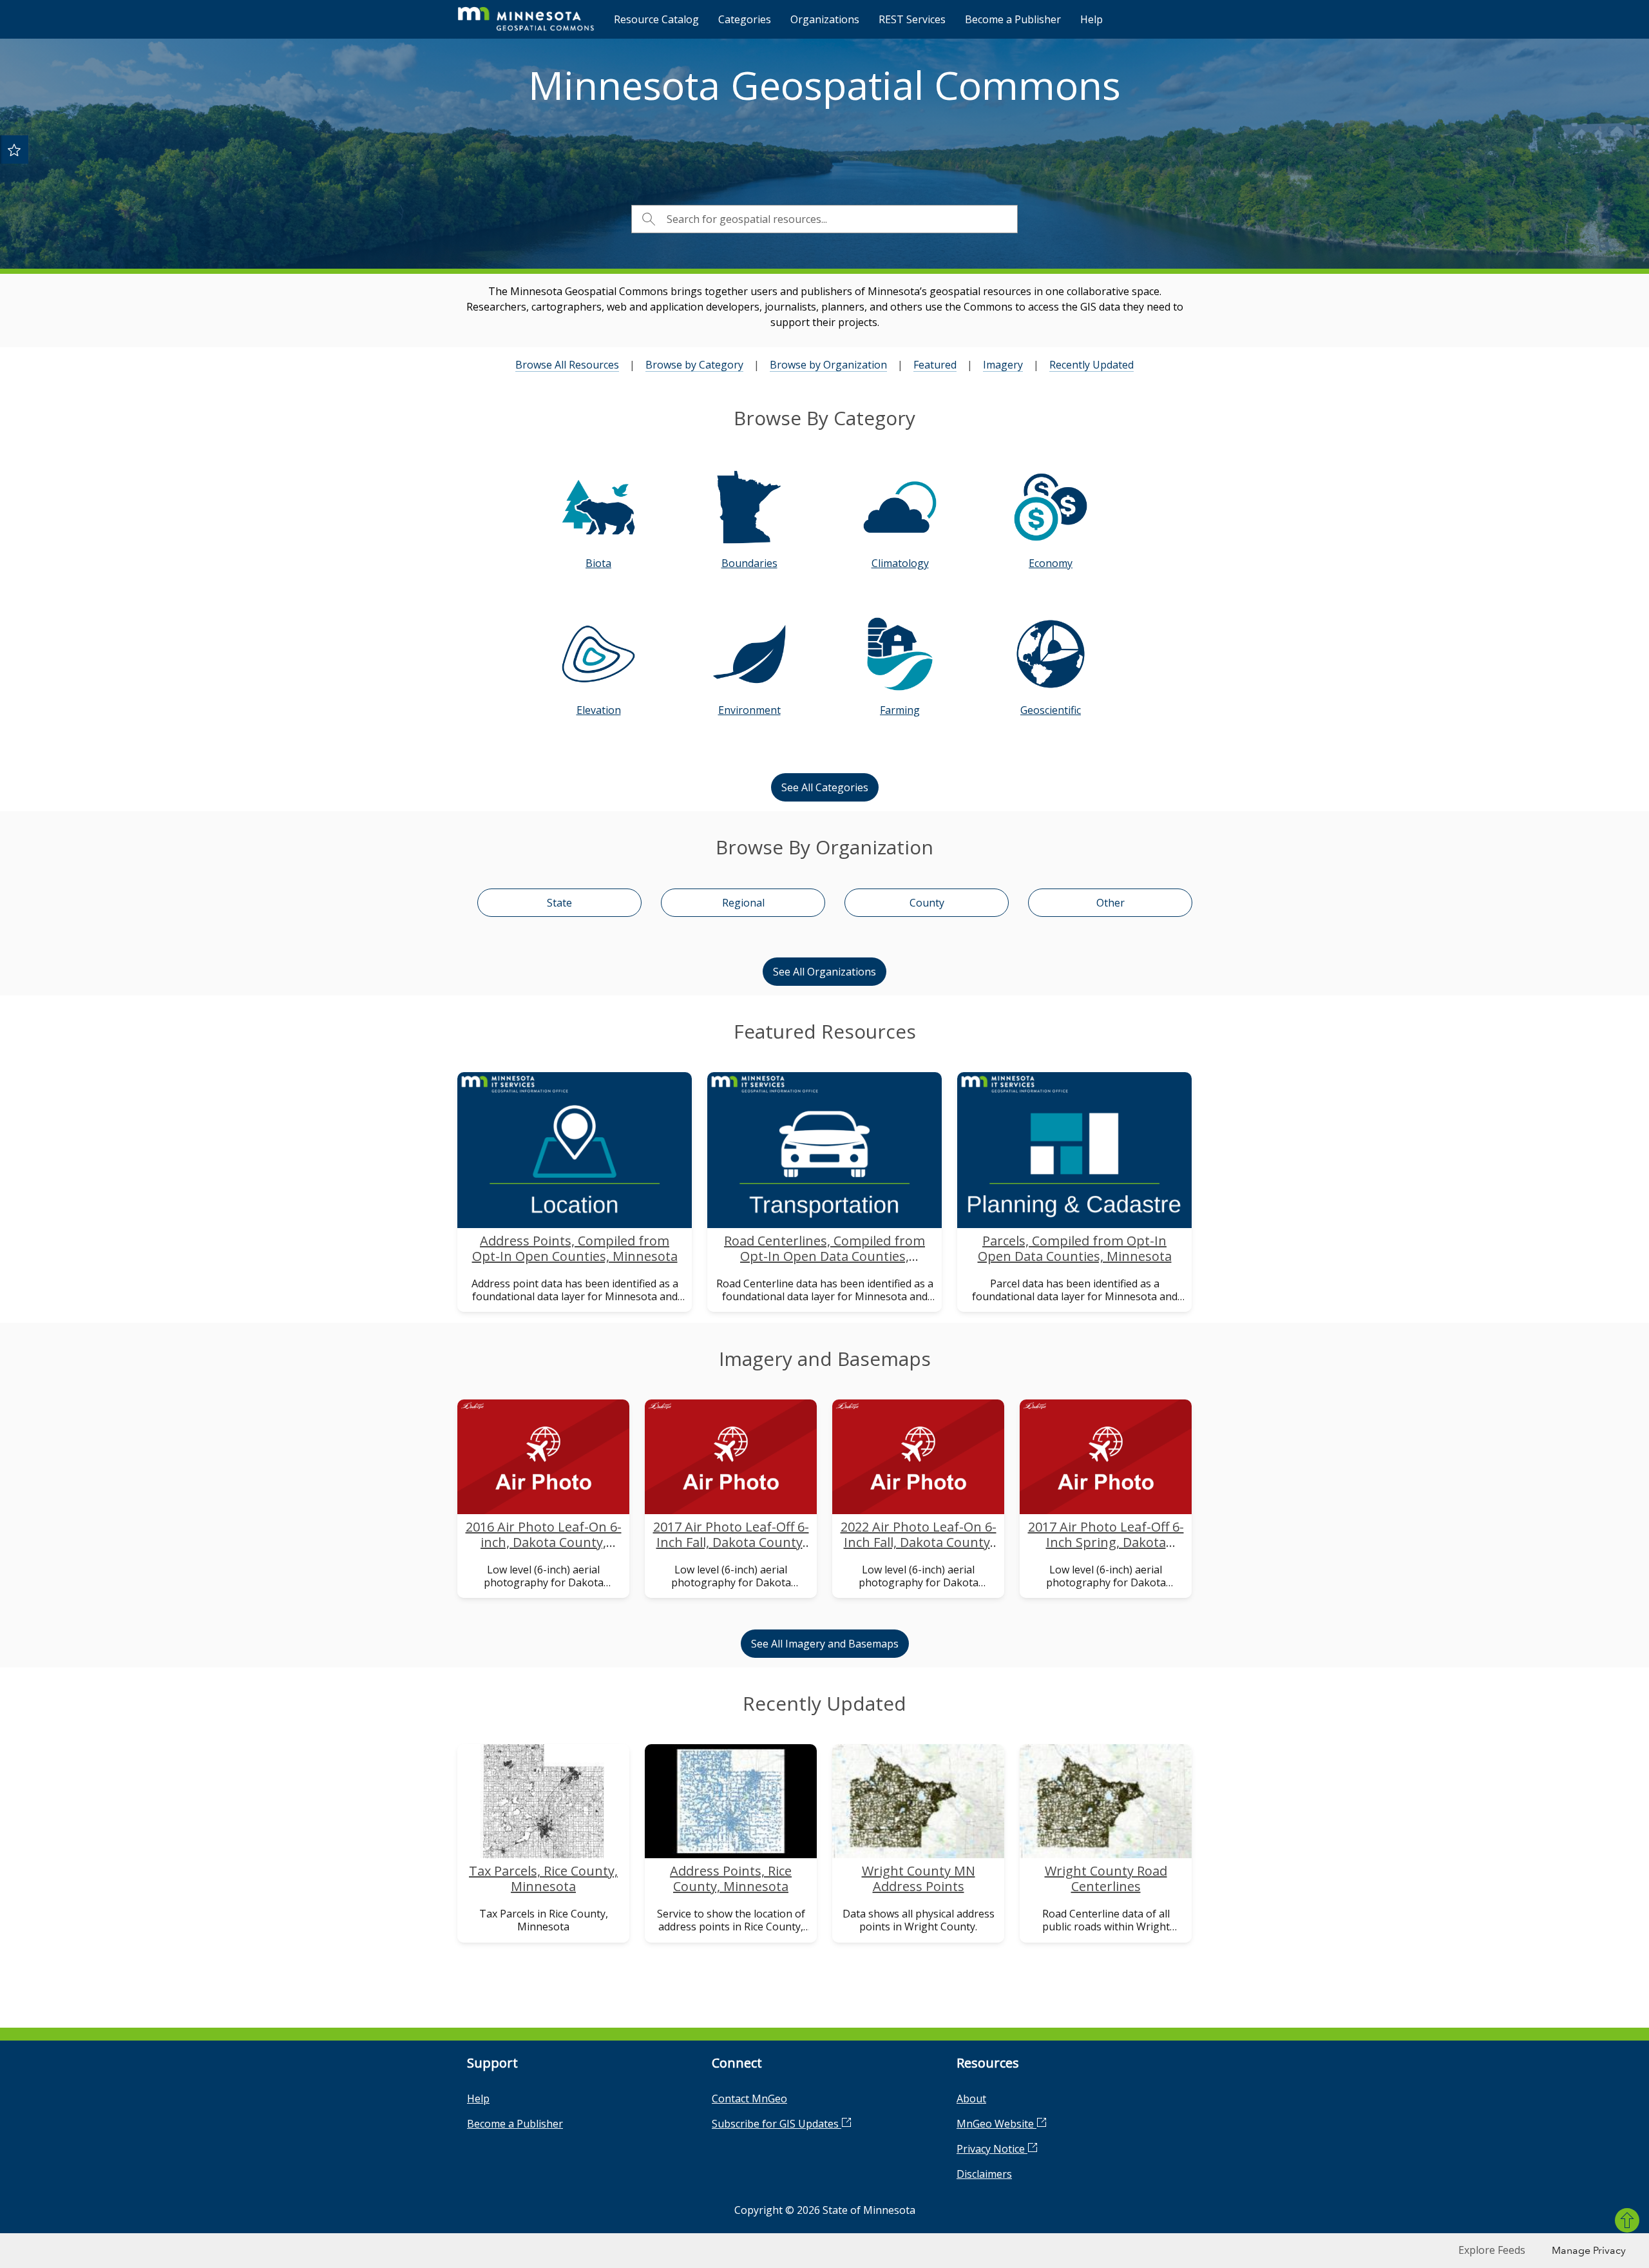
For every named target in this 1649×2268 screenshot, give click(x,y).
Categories (745, 19)
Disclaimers (984, 2174)
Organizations (825, 19)
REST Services (912, 19)
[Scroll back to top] (1627, 2220)
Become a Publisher (1013, 19)
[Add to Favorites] (14, 149)
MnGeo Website (996, 2124)
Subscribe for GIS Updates (777, 2124)
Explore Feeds (1492, 2250)
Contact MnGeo (749, 2099)
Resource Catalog (656, 19)
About (971, 2099)
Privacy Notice (992, 2149)
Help (1091, 19)
